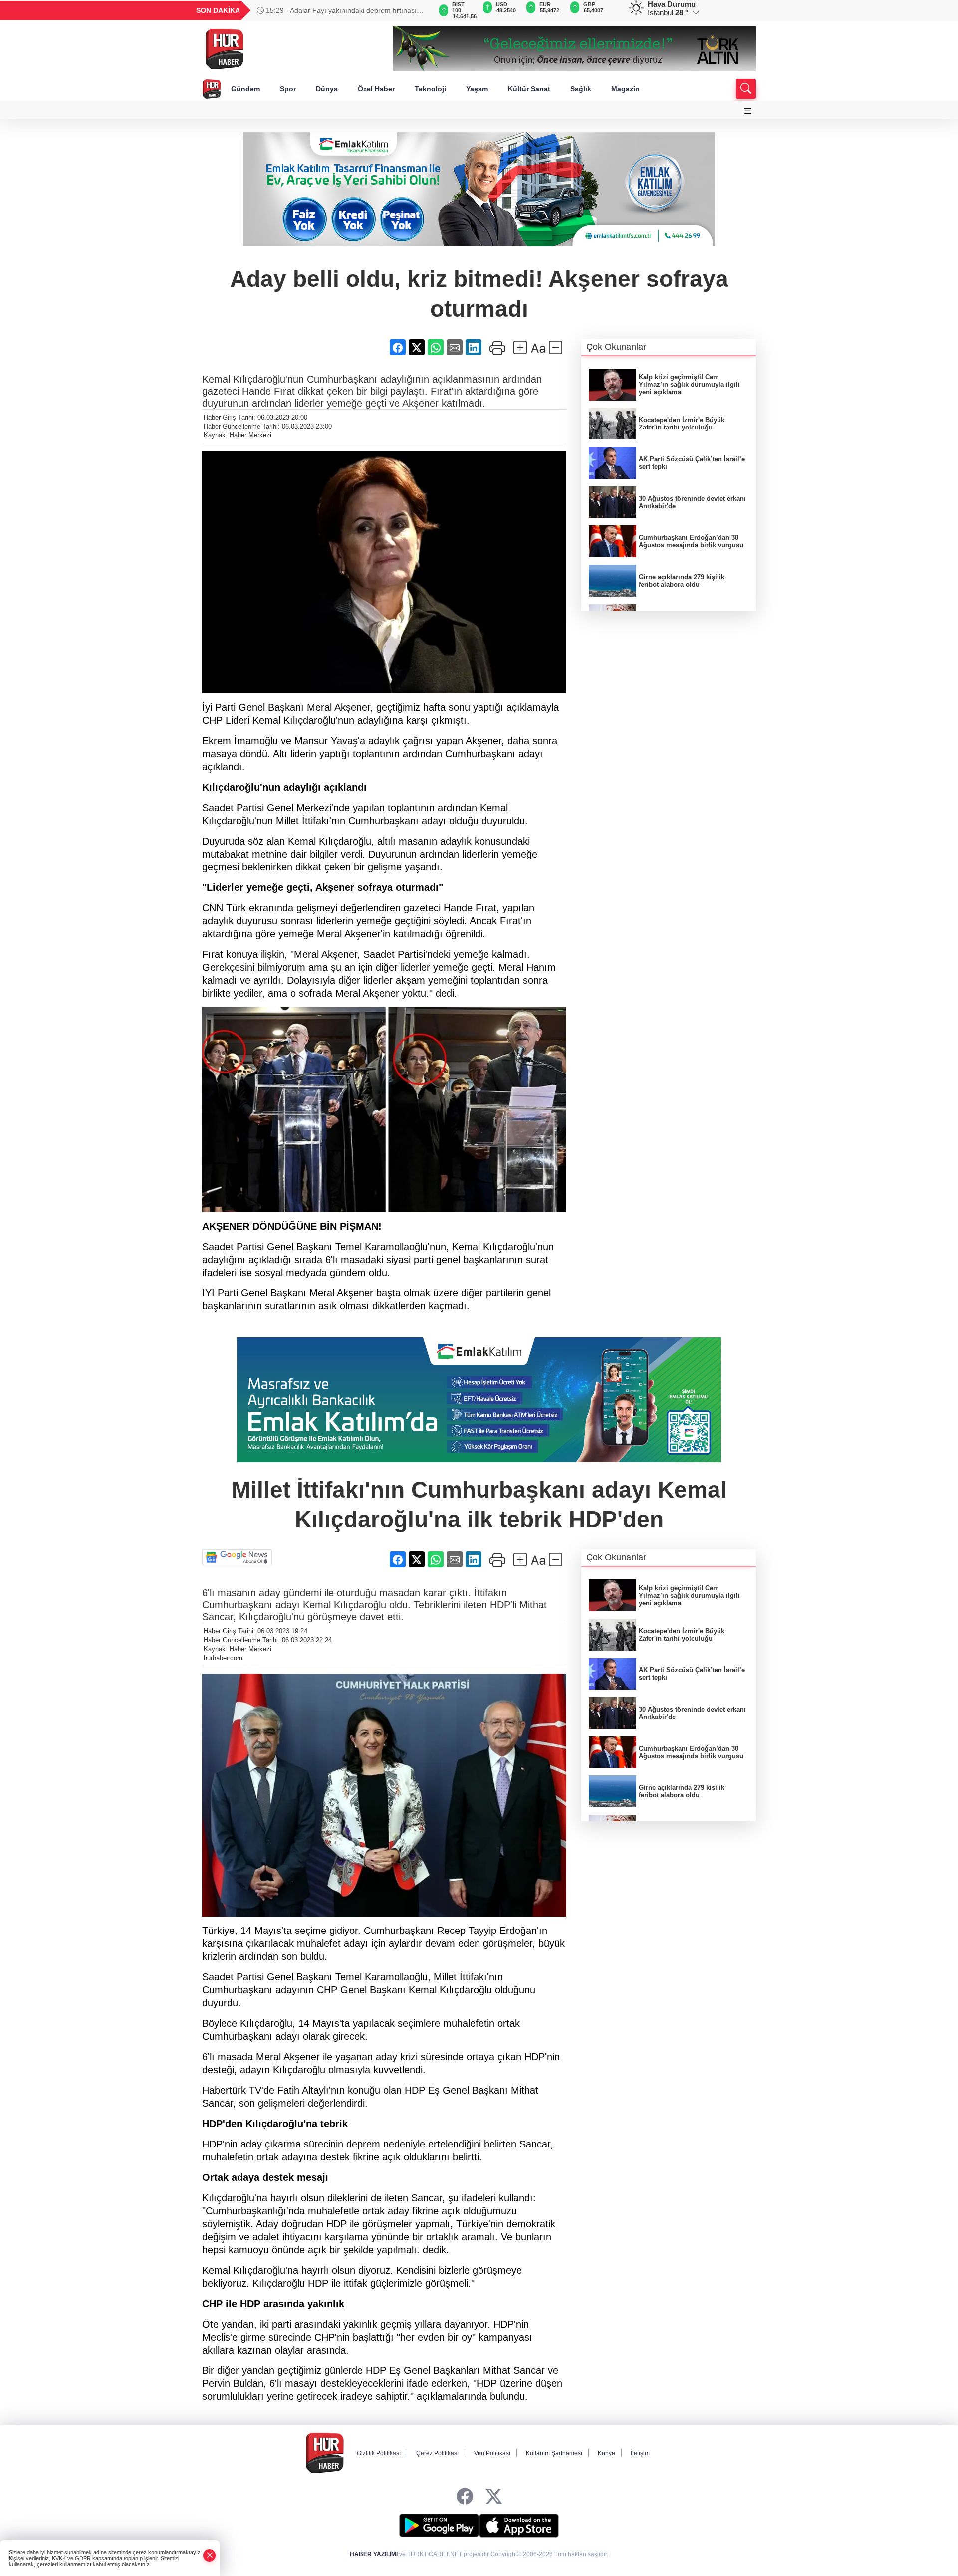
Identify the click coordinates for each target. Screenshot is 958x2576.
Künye (606, 2453)
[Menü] (748, 111)
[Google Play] (439, 2526)
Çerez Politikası (437, 2453)
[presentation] (419, 10)
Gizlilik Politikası (379, 2453)
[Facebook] (465, 2497)
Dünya (327, 89)
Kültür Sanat (529, 89)
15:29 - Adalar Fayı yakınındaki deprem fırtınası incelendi (337, 10)
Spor (288, 89)
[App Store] (519, 2526)
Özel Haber (376, 89)
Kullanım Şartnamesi (554, 2453)
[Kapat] (210, 2555)
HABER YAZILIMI (374, 2554)
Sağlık (581, 89)
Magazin (625, 89)
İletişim (640, 2453)
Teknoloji (430, 89)
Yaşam (477, 89)
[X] (494, 2497)
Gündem (245, 89)
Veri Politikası (492, 2453)
